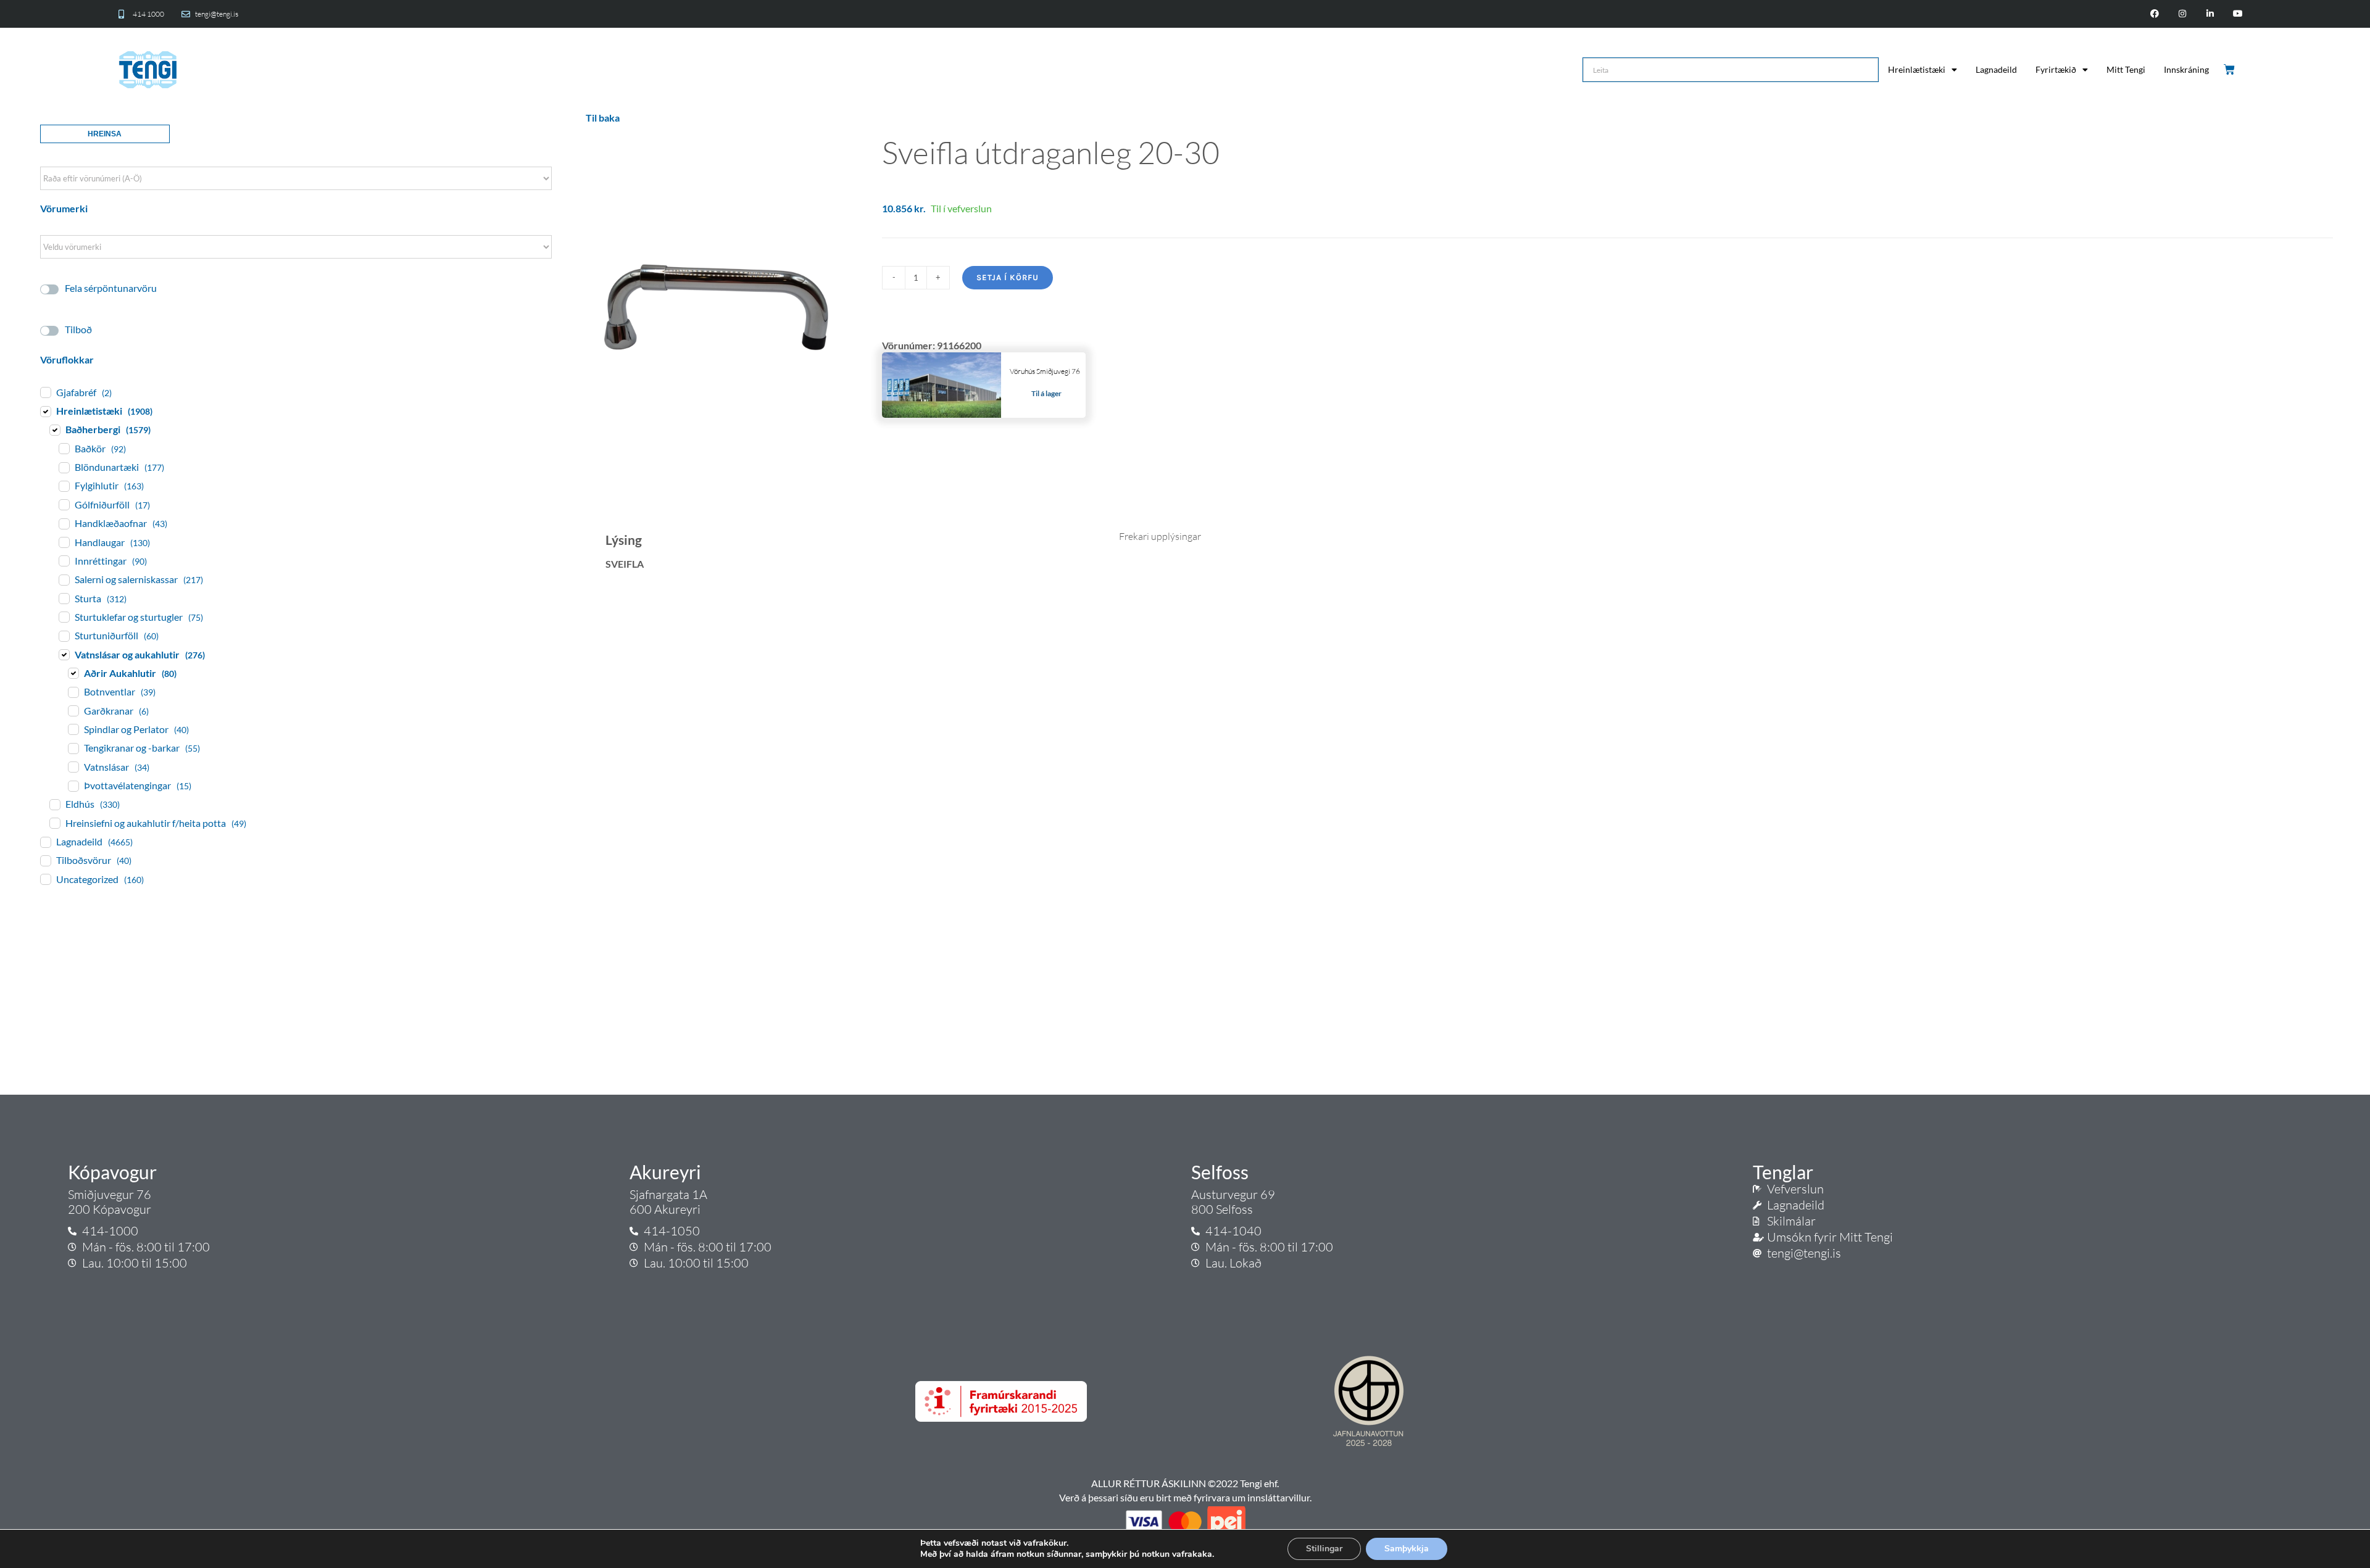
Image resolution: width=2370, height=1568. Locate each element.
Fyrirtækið (2056, 69)
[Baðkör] (64, 448)
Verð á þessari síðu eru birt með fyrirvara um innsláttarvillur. (1185, 1497)
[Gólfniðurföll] (64, 504)
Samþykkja (1407, 1549)
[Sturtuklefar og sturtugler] (64, 616)
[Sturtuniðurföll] (64, 636)
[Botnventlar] (73, 692)
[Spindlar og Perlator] (73, 729)
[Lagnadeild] (45, 842)
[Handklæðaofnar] (64, 523)
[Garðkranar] (73, 710)
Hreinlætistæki (1917, 69)
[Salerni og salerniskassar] (64, 579)
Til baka (603, 118)
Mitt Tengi (2126, 69)
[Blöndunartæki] (64, 467)
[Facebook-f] (2155, 14)
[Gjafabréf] (45, 392)
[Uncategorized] (45, 879)
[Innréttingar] (64, 560)
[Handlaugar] (64, 542)
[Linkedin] (2210, 14)
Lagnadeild (1996, 69)
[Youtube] (2238, 14)
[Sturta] (64, 598)
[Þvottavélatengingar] (73, 786)
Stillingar (1324, 1549)
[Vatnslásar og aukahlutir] (64, 654)
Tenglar (1783, 1172)
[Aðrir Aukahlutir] (73, 673)
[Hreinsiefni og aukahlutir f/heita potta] (54, 823)
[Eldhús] (54, 804)
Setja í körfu (1008, 277)
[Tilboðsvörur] (45, 860)
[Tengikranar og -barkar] (73, 748)
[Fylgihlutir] (64, 486)
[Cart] (2230, 70)
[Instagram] (2183, 14)
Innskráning (2186, 69)
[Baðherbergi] (54, 429)
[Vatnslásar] (73, 766)
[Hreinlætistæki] (45, 411)
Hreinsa (105, 134)
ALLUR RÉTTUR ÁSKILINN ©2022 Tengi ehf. (1185, 1483)
